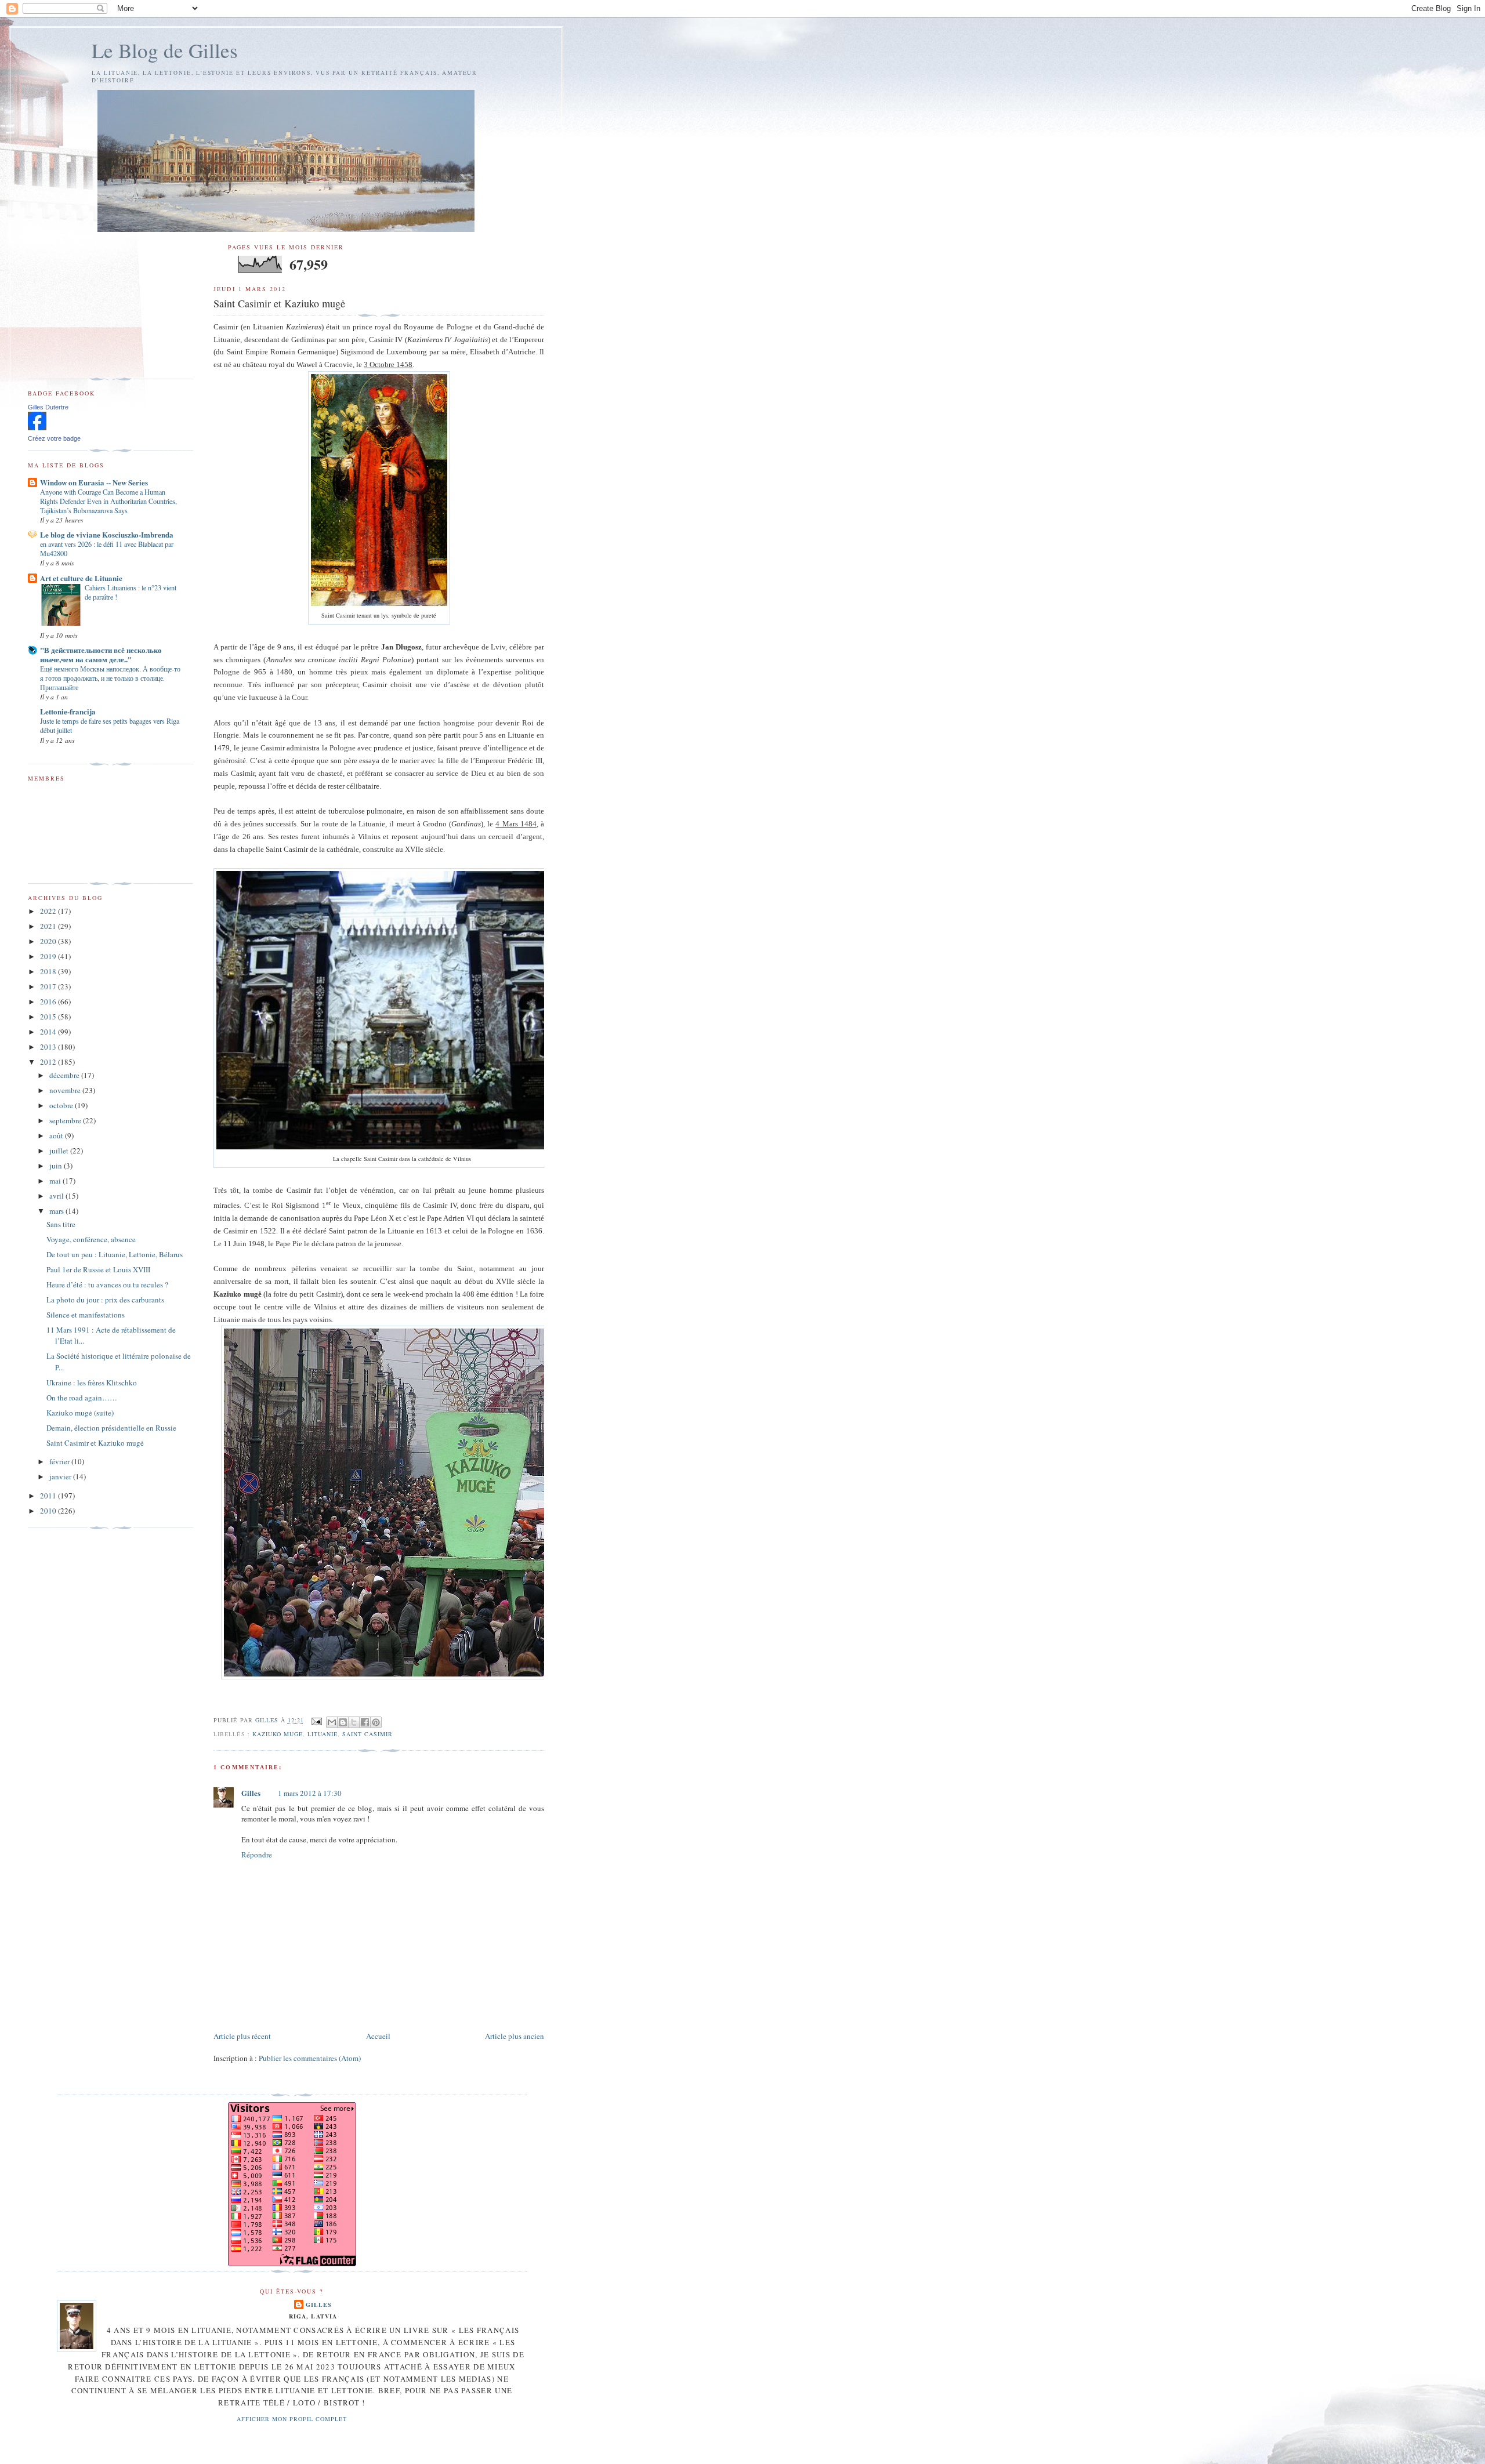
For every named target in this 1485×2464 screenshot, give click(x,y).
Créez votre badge (54, 438)
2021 (49, 926)
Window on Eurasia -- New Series (94, 482)
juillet (60, 1151)
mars (57, 1211)
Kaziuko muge (278, 1734)
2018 (49, 971)
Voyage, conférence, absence (91, 1239)
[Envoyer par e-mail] (332, 1722)
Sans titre (61, 1224)
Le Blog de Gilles (165, 50)
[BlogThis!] (343, 1722)
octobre (62, 1105)
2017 (49, 986)
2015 (49, 1017)
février (60, 1461)
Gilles (251, 1793)
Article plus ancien (515, 2036)
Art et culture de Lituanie (81, 578)
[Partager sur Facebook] (365, 1722)
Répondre (257, 1855)
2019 (49, 956)
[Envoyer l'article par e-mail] (316, 1721)
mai (56, 1181)
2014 (49, 1032)
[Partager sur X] (354, 1722)
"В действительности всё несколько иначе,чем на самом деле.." (101, 654)
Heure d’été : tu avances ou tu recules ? (107, 1284)
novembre (66, 1090)
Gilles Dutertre (48, 407)
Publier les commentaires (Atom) (310, 2058)
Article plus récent (242, 2036)
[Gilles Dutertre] (37, 427)
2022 (49, 911)
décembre (65, 1075)
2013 (49, 1047)
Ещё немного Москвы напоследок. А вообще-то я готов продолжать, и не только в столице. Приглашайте (110, 678)
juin (57, 1166)
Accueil (378, 2036)
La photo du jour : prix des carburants (105, 1300)
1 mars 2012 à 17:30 (310, 1793)
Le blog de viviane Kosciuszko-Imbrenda (107, 534)
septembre (66, 1120)
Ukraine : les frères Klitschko (92, 1382)
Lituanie (323, 1734)
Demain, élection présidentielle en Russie (111, 1428)
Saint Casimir (367, 1734)
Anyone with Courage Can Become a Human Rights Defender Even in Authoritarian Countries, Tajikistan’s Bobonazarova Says (108, 501)
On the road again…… (82, 1398)
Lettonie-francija (68, 711)
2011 (49, 1496)
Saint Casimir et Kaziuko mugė (95, 1443)
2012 (49, 1062)
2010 (49, 1511)
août (57, 1135)
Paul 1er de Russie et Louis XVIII (98, 1269)
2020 (49, 941)
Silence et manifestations (86, 1315)
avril (57, 1196)
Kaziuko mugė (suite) (80, 1413)
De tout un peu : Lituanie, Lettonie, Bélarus (115, 1254)
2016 (49, 1001)
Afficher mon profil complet (292, 2419)
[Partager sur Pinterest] (376, 1722)
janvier (61, 1476)
